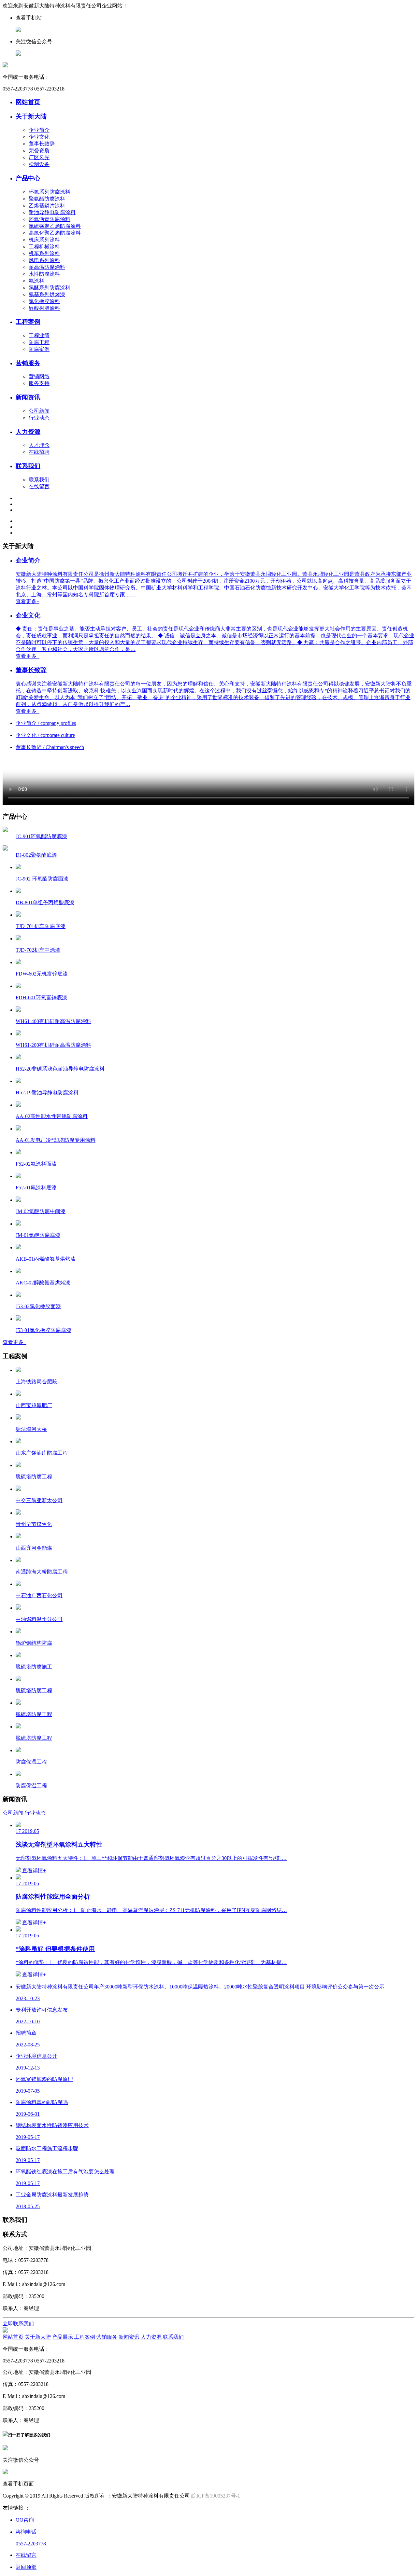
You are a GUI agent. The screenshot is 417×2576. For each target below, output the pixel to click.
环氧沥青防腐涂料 (50, 219)
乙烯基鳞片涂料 (47, 206)
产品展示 (63, 2337)
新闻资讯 (28, 397)
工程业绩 (39, 335)
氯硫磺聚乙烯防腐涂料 (55, 226)
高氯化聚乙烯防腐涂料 (55, 233)
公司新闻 (39, 411)
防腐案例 (39, 349)
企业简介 (39, 130)
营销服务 (28, 363)
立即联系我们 (18, 2324)
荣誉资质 (39, 151)
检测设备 (39, 164)
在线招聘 (39, 452)
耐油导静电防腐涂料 (52, 212)
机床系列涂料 (44, 240)
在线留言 (39, 486)
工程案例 (28, 322)
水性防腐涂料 (44, 274)
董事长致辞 (42, 144)
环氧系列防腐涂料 (50, 192)
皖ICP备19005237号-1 (216, 2496)
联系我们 (28, 466)
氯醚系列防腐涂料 (50, 288)
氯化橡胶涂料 (44, 301)
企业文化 (39, 137)
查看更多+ (14, 1342)
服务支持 (39, 383)
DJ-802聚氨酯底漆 (36, 855)
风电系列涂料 (44, 260)
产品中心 (28, 178)
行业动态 (39, 418)
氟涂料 (36, 281)
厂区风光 (39, 157)
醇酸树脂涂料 (44, 308)
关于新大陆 (31, 116)
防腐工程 (39, 342)
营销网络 (39, 376)
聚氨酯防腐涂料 (47, 199)
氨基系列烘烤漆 (47, 294)
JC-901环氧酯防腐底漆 (41, 836)
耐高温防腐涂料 (47, 267)
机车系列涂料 (44, 253)
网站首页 (28, 102)
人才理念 (39, 445)
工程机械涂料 (44, 247)
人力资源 (28, 432)
